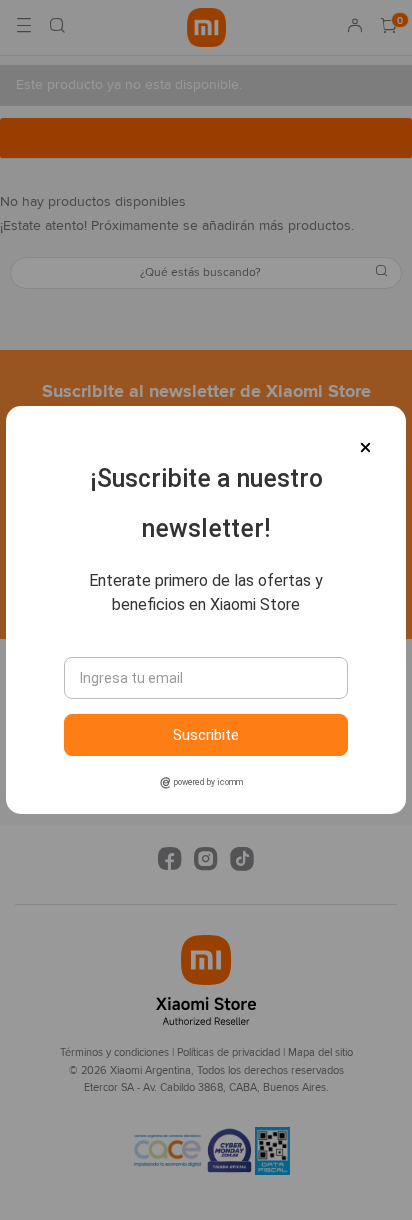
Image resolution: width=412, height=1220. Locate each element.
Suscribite (206, 735)
